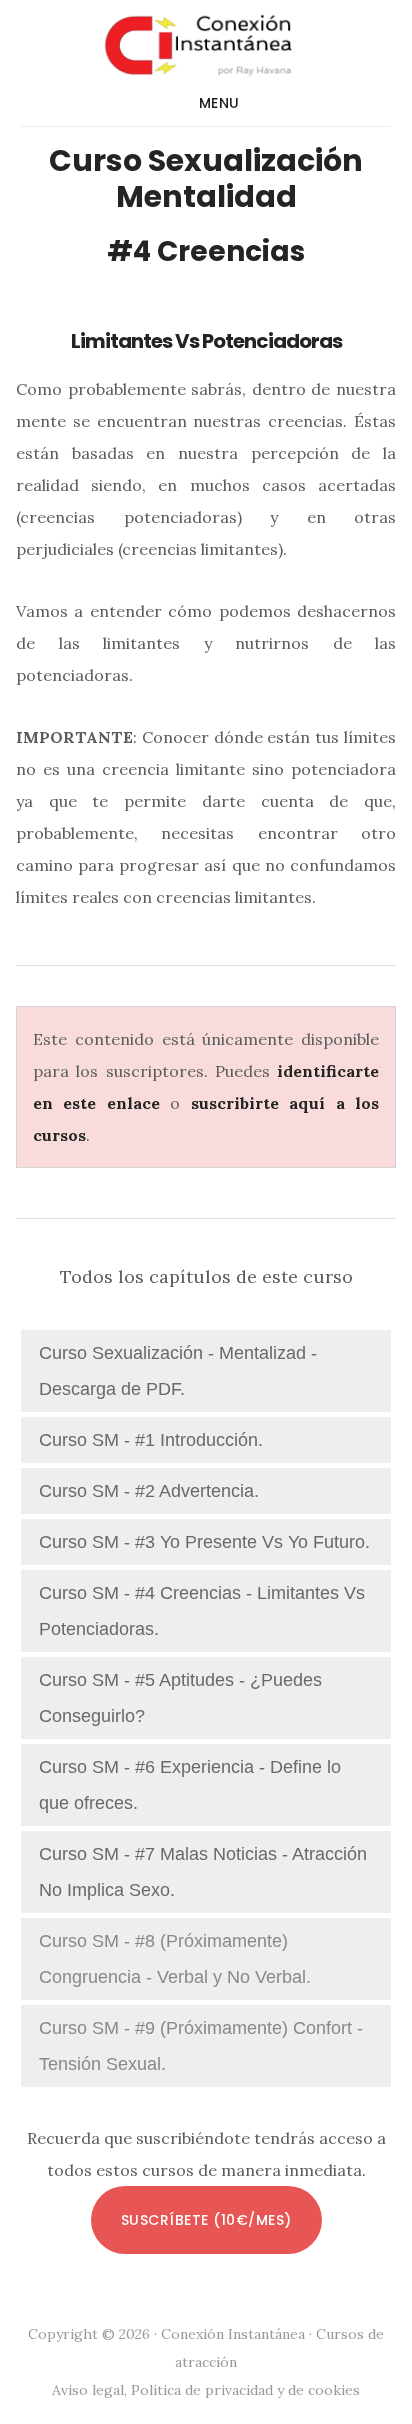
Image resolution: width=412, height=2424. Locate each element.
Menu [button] (219, 103)
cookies (334, 2390)
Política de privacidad (202, 2390)
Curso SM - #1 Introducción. (151, 1440)
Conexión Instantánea (206, 44)
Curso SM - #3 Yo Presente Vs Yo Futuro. (204, 1542)
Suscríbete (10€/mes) (206, 2220)
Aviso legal (88, 2390)
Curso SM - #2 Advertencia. (149, 1491)
